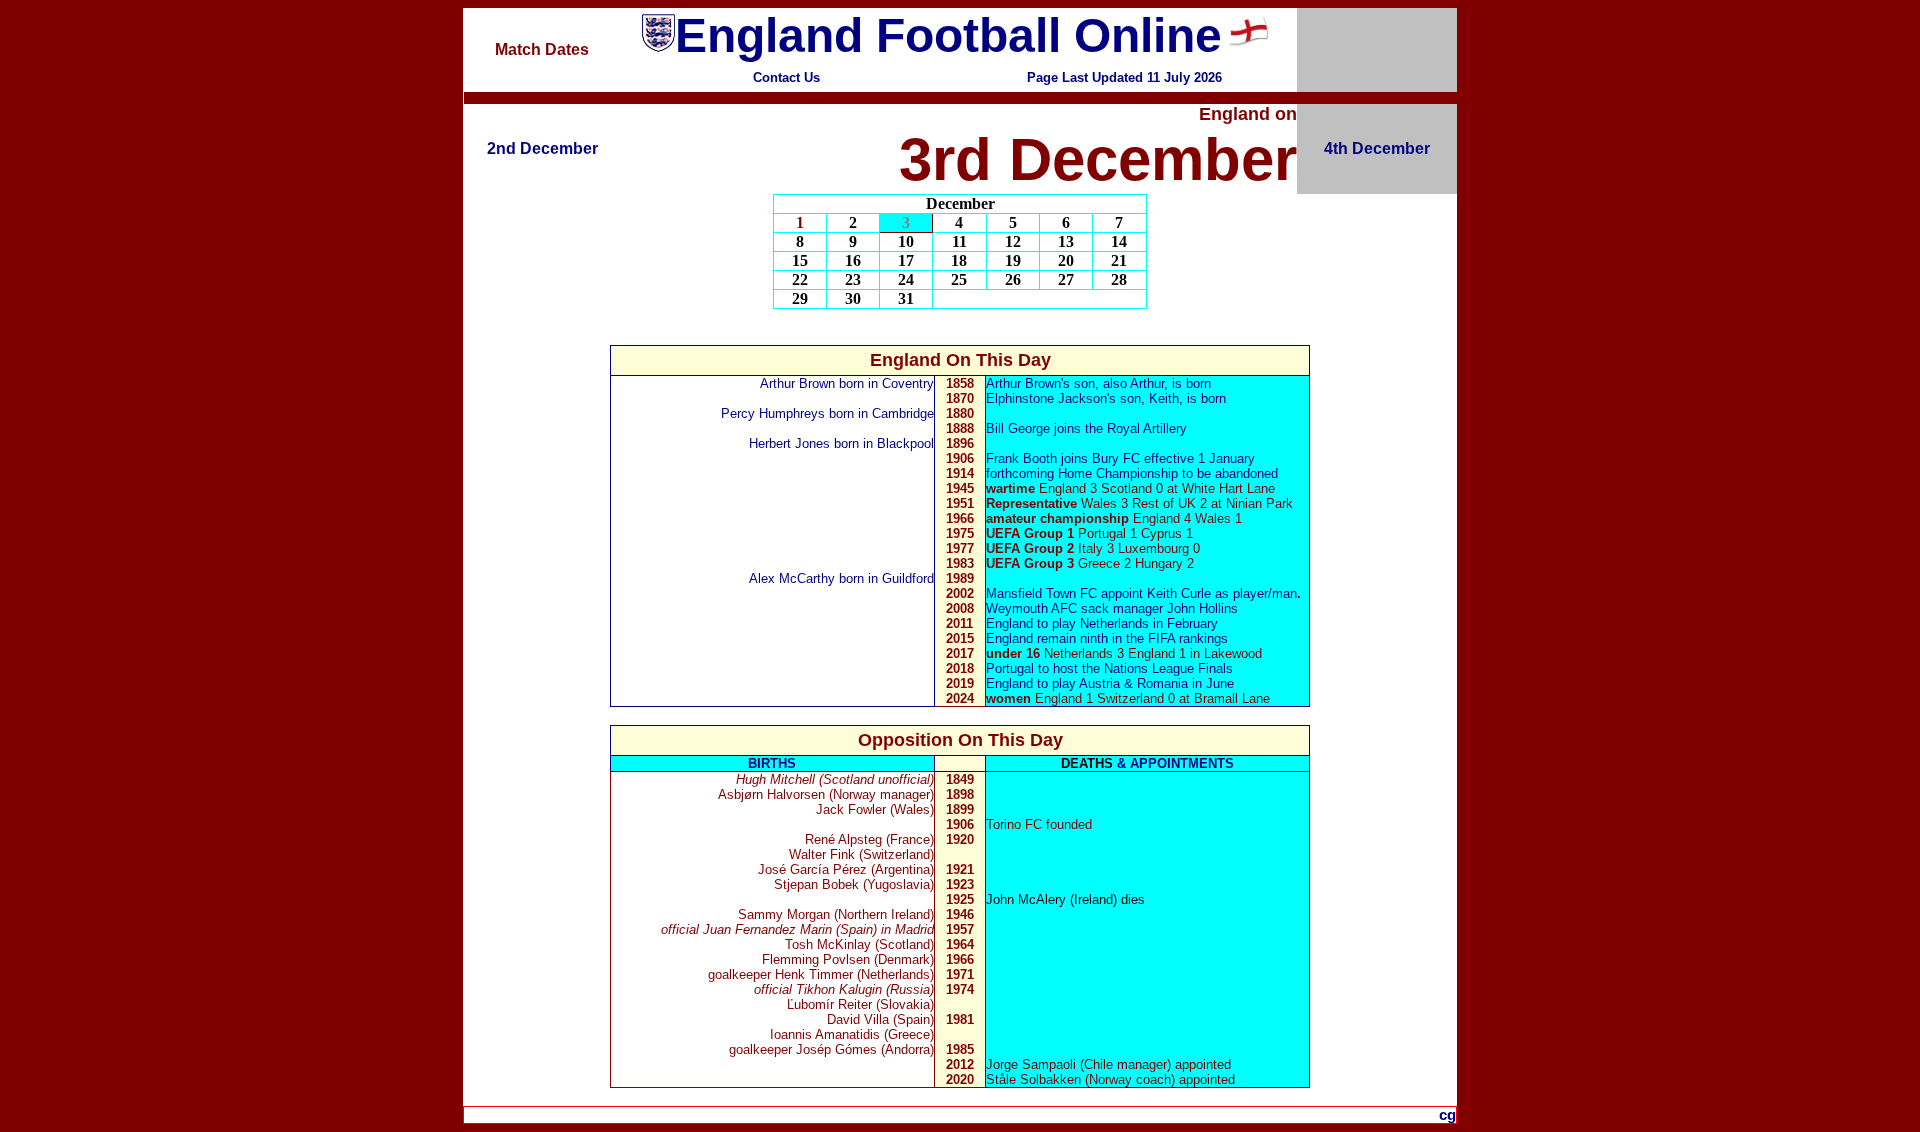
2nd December (542, 148)
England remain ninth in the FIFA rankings (1107, 638)
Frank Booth (1021, 458)
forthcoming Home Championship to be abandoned (1132, 473)
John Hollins (1202, 608)
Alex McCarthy (792, 578)
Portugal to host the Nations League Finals (1109, 668)
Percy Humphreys (773, 413)
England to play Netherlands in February (1102, 623)
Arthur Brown (797, 383)
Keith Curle (1179, 593)
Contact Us (786, 77)
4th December (1377, 148)
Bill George (1018, 428)
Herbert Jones (789, 443)
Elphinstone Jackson (1046, 398)
